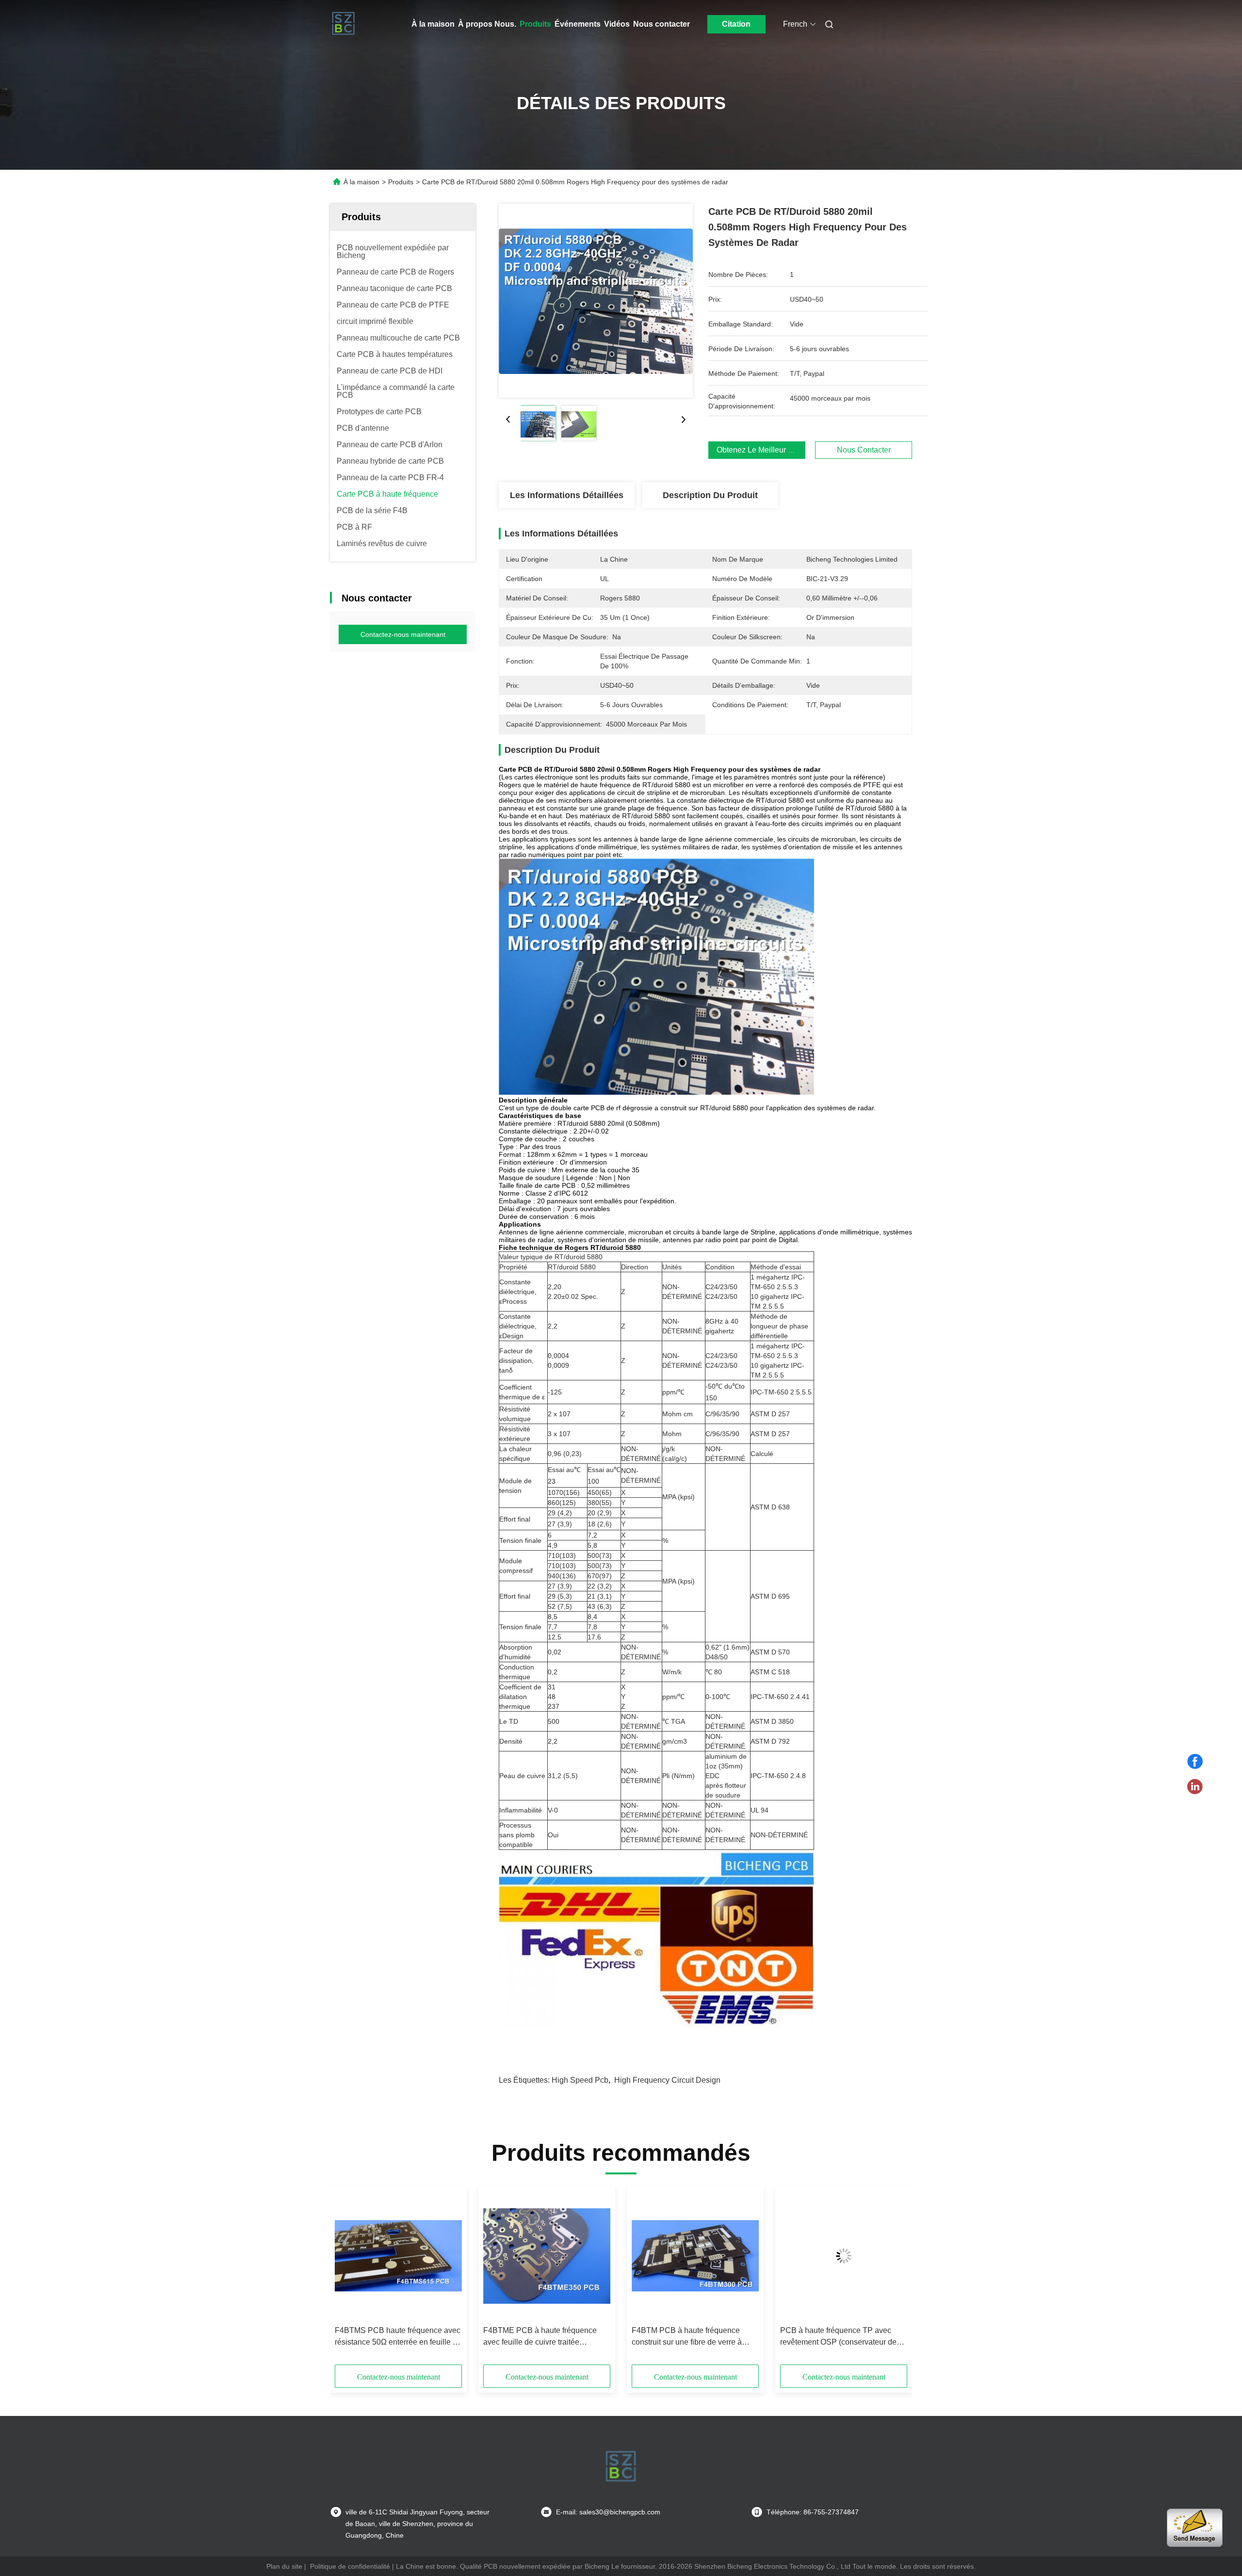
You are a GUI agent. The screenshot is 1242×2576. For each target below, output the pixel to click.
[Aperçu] (343, 24)
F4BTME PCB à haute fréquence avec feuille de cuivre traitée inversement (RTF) (540, 2337)
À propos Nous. (487, 24)
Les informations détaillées (567, 495)
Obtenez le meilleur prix (759, 450)
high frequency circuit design (667, 2080)
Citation (736, 24)
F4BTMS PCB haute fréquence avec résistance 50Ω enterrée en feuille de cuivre (398, 2337)
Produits (535, 24)
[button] (347, 2279)
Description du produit (710, 495)
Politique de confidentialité (350, 2566)
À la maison (433, 24)
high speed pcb (580, 2080)
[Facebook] (1195, 1762)
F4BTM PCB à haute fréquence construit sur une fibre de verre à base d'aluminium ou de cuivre (687, 2337)
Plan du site (284, 2566)
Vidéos (617, 24)
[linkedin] (1195, 1787)
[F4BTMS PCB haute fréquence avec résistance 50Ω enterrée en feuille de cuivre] (398, 2256)
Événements (578, 24)
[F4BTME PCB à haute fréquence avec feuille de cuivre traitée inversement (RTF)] (547, 2256)
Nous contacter (662, 24)
